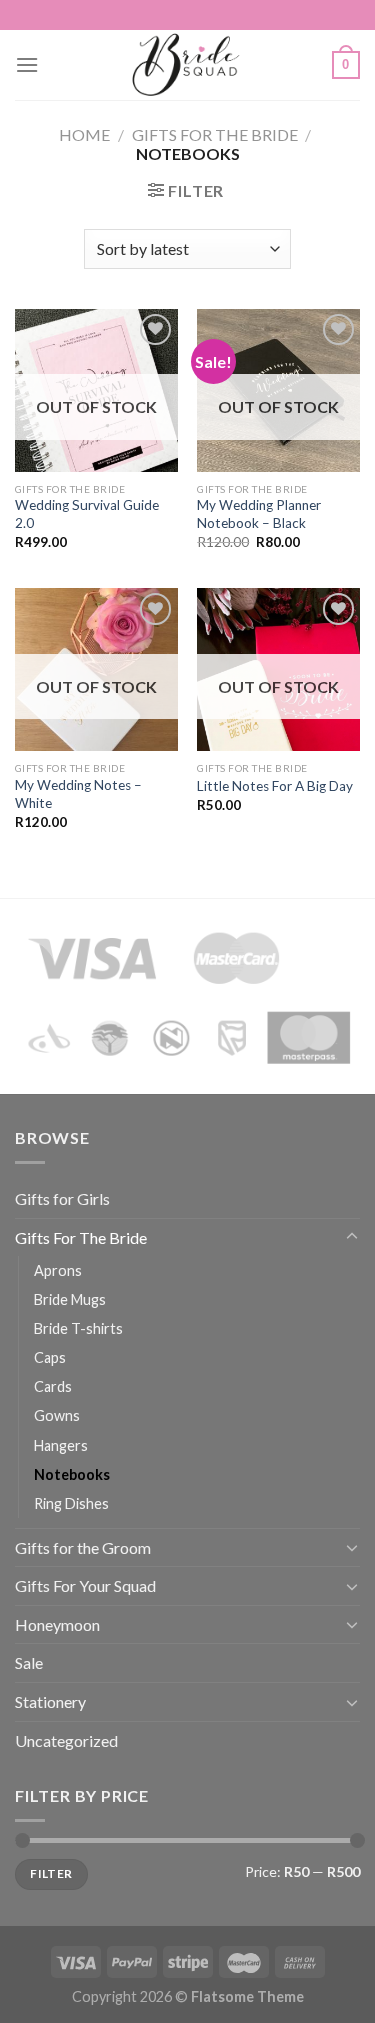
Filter (51, 1873)
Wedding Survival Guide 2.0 (87, 514)
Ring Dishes (71, 1503)
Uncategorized (66, 1740)
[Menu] (27, 64)
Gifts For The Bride (215, 134)
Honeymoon (57, 1624)
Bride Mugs (70, 1299)
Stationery (50, 1701)
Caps (50, 1357)
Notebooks (72, 1474)
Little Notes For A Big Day (275, 786)
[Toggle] (352, 1237)
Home (84, 134)
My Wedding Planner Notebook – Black (259, 514)
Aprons (58, 1270)
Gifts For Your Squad (85, 1585)
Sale (29, 1662)
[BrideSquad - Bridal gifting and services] (185, 65)
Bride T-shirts (78, 1328)
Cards (53, 1386)
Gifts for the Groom (83, 1547)
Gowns (57, 1415)
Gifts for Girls (62, 1198)
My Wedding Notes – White (78, 794)
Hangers (61, 1445)
